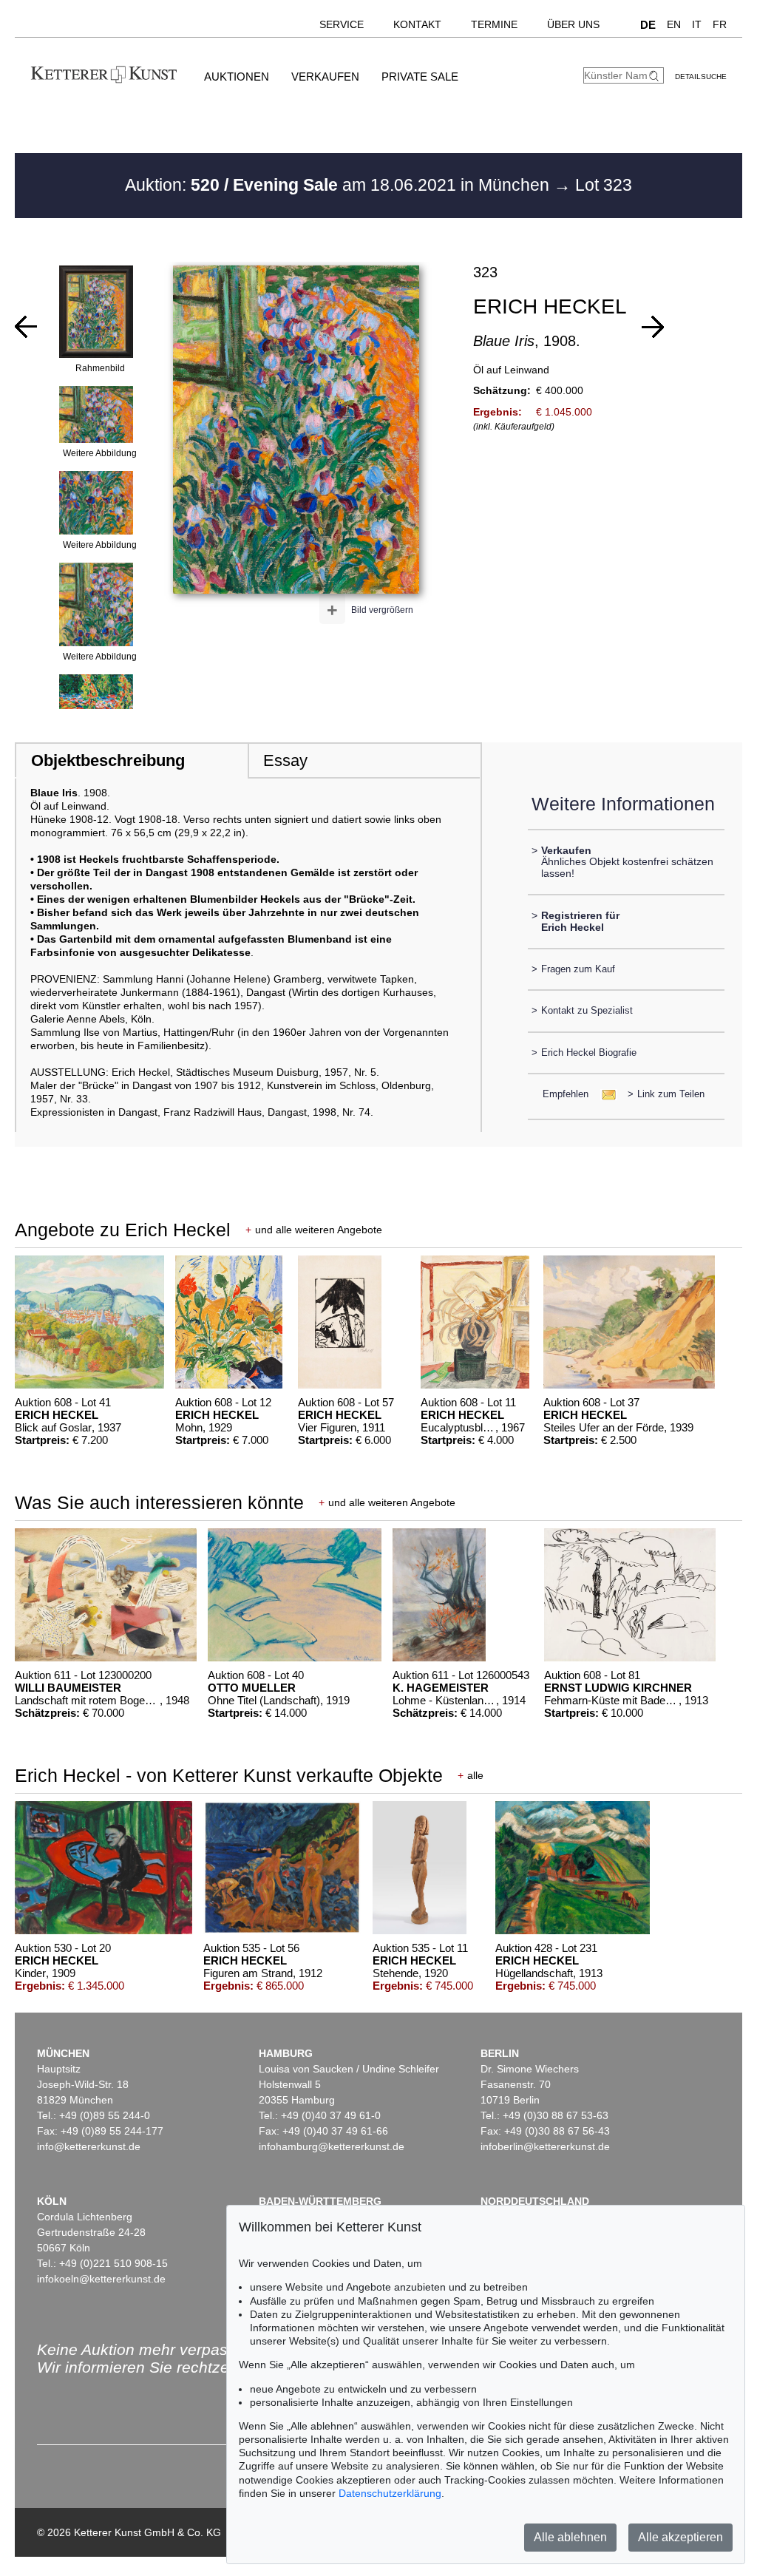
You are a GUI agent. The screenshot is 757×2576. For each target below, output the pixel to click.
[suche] (656, 76)
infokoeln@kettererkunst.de (101, 2279)
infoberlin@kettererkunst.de (545, 2146)
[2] (653, 327)
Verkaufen (325, 77)
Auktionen (237, 77)
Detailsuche (701, 77)
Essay (285, 760)
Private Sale (420, 77)
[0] (26, 327)
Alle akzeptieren (680, 2537)
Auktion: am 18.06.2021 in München (339, 185)
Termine (494, 24)
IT (697, 24)
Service (342, 24)
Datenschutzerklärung (390, 2493)
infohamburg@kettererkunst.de (332, 2146)
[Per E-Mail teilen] (604, 1094)
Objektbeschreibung (108, 760)
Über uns (573, 24)
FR (720, 24)
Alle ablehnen (570, 2537)
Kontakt (417, 24)
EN (674, 24)
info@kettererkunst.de (89, 2146)
